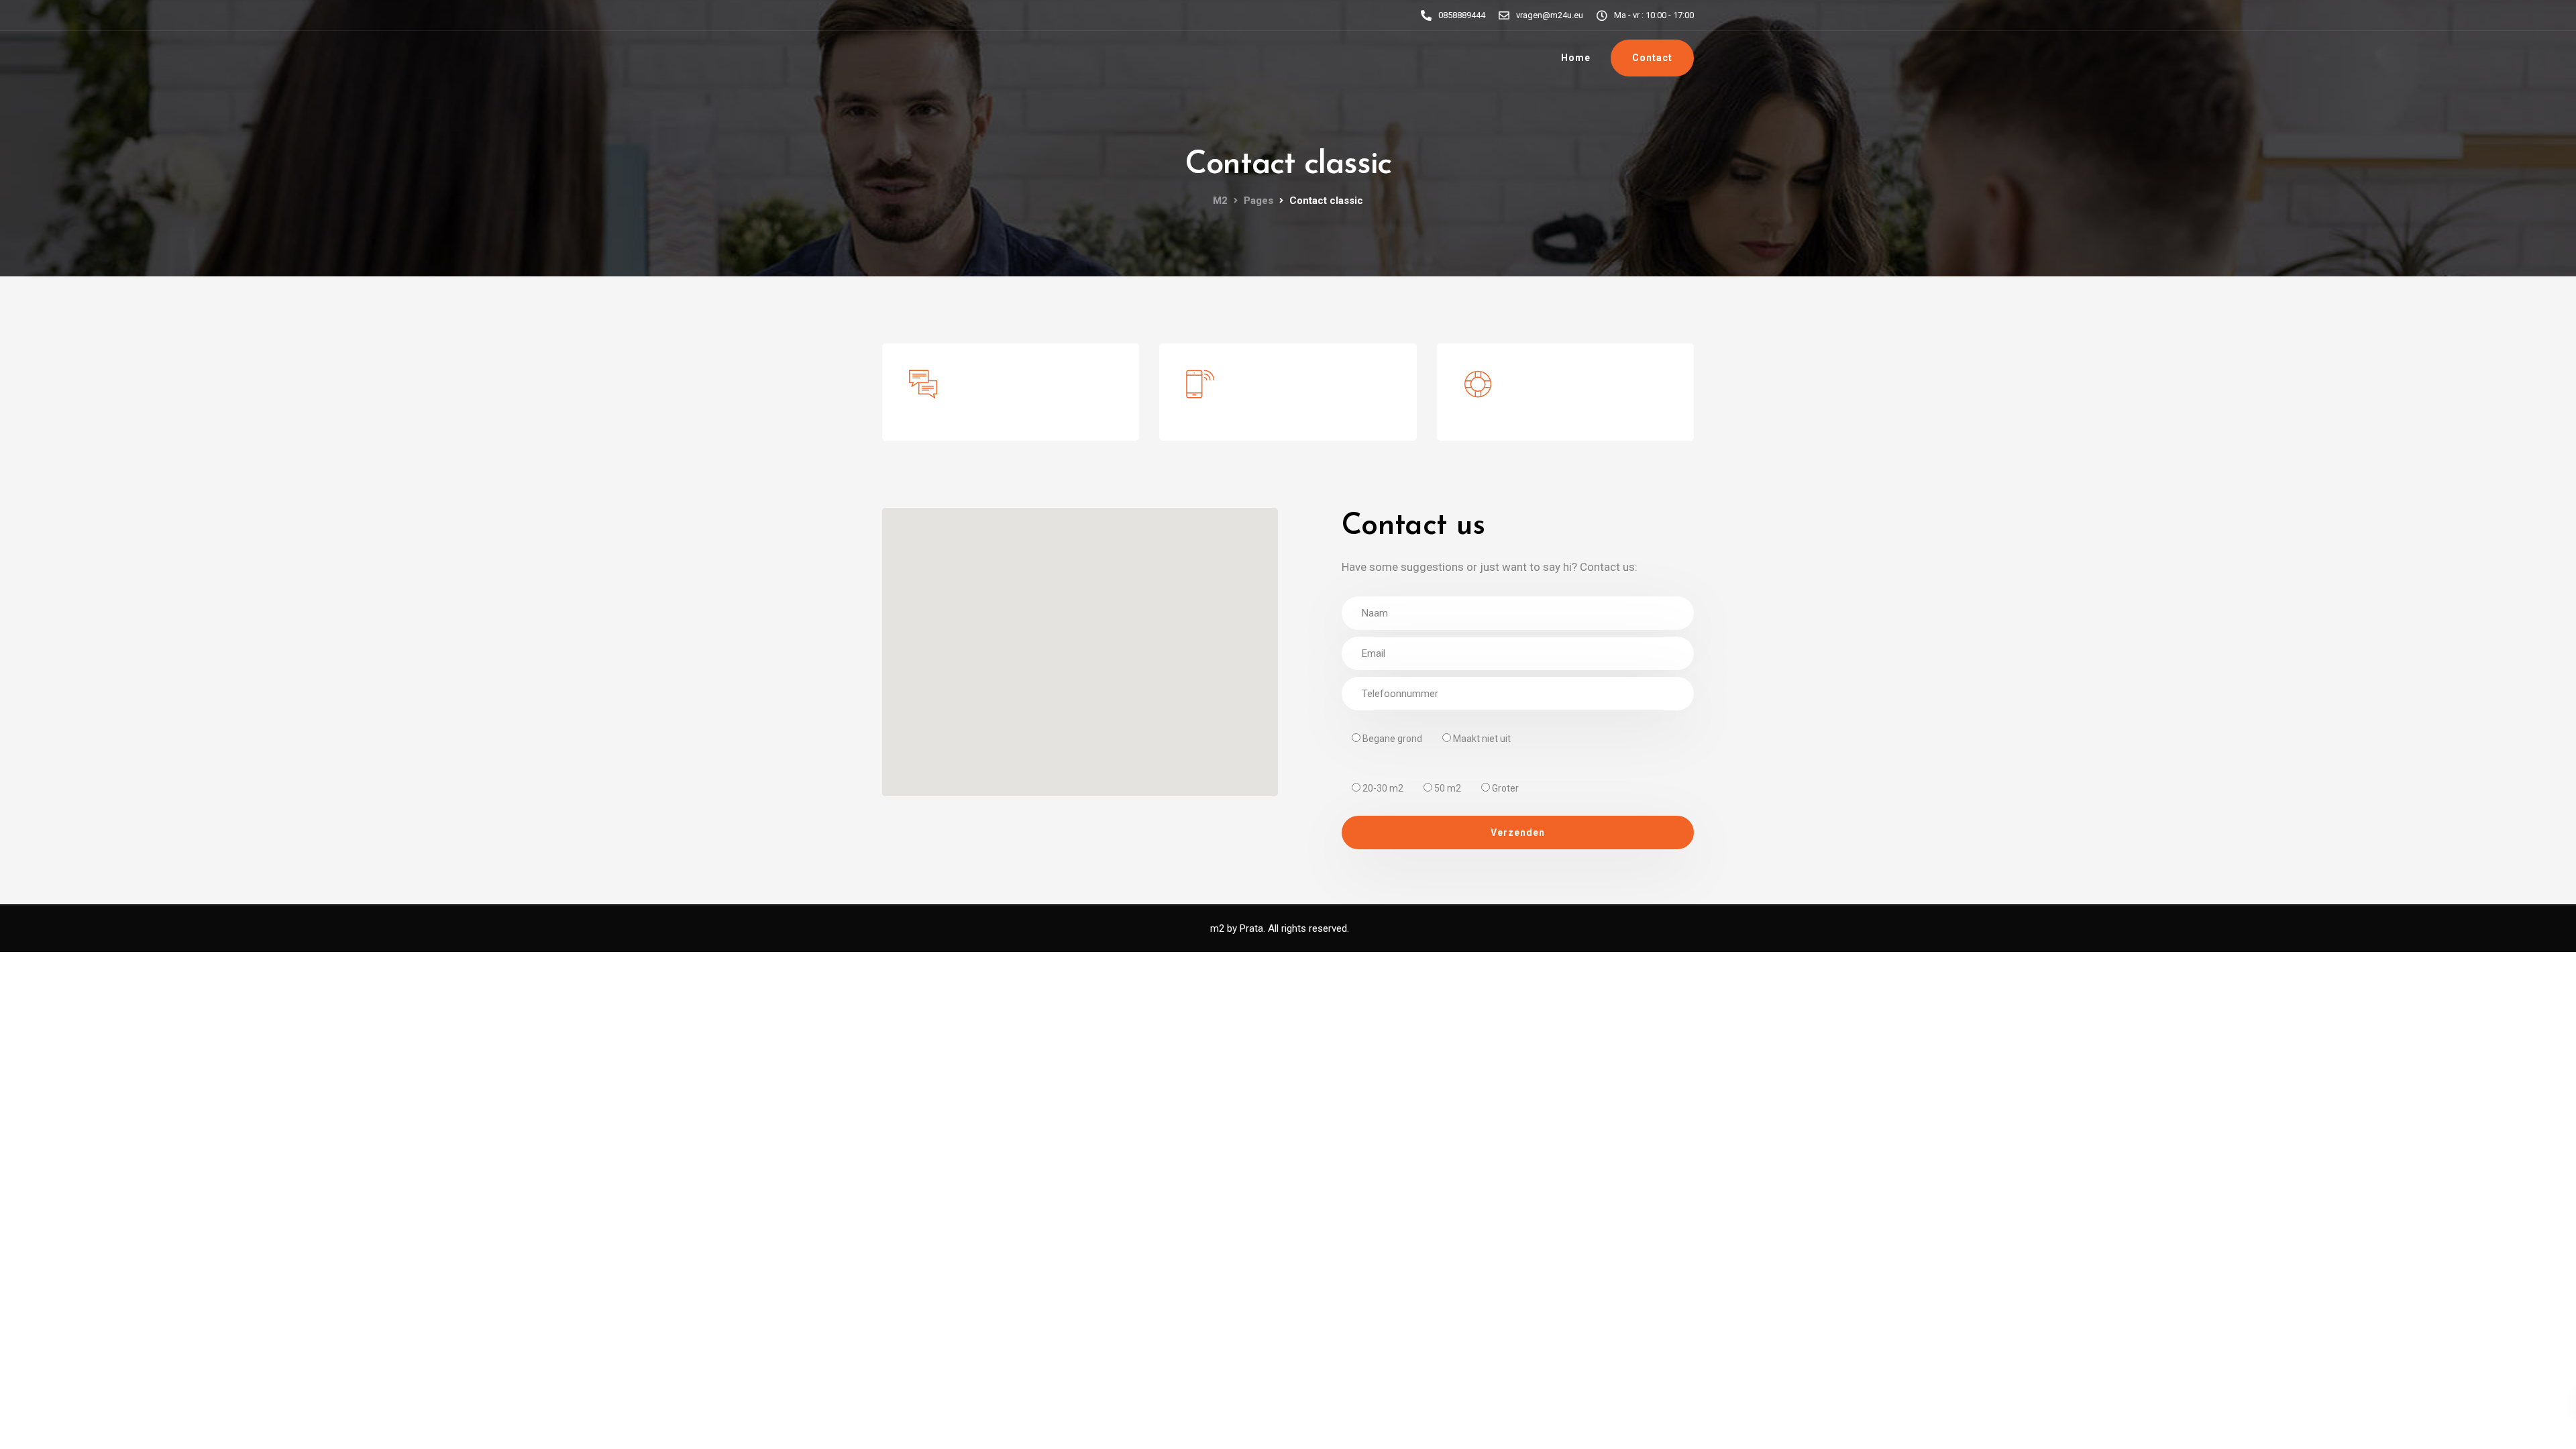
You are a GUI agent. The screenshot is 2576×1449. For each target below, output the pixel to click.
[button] (1080, 644)
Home (1576, 58)
